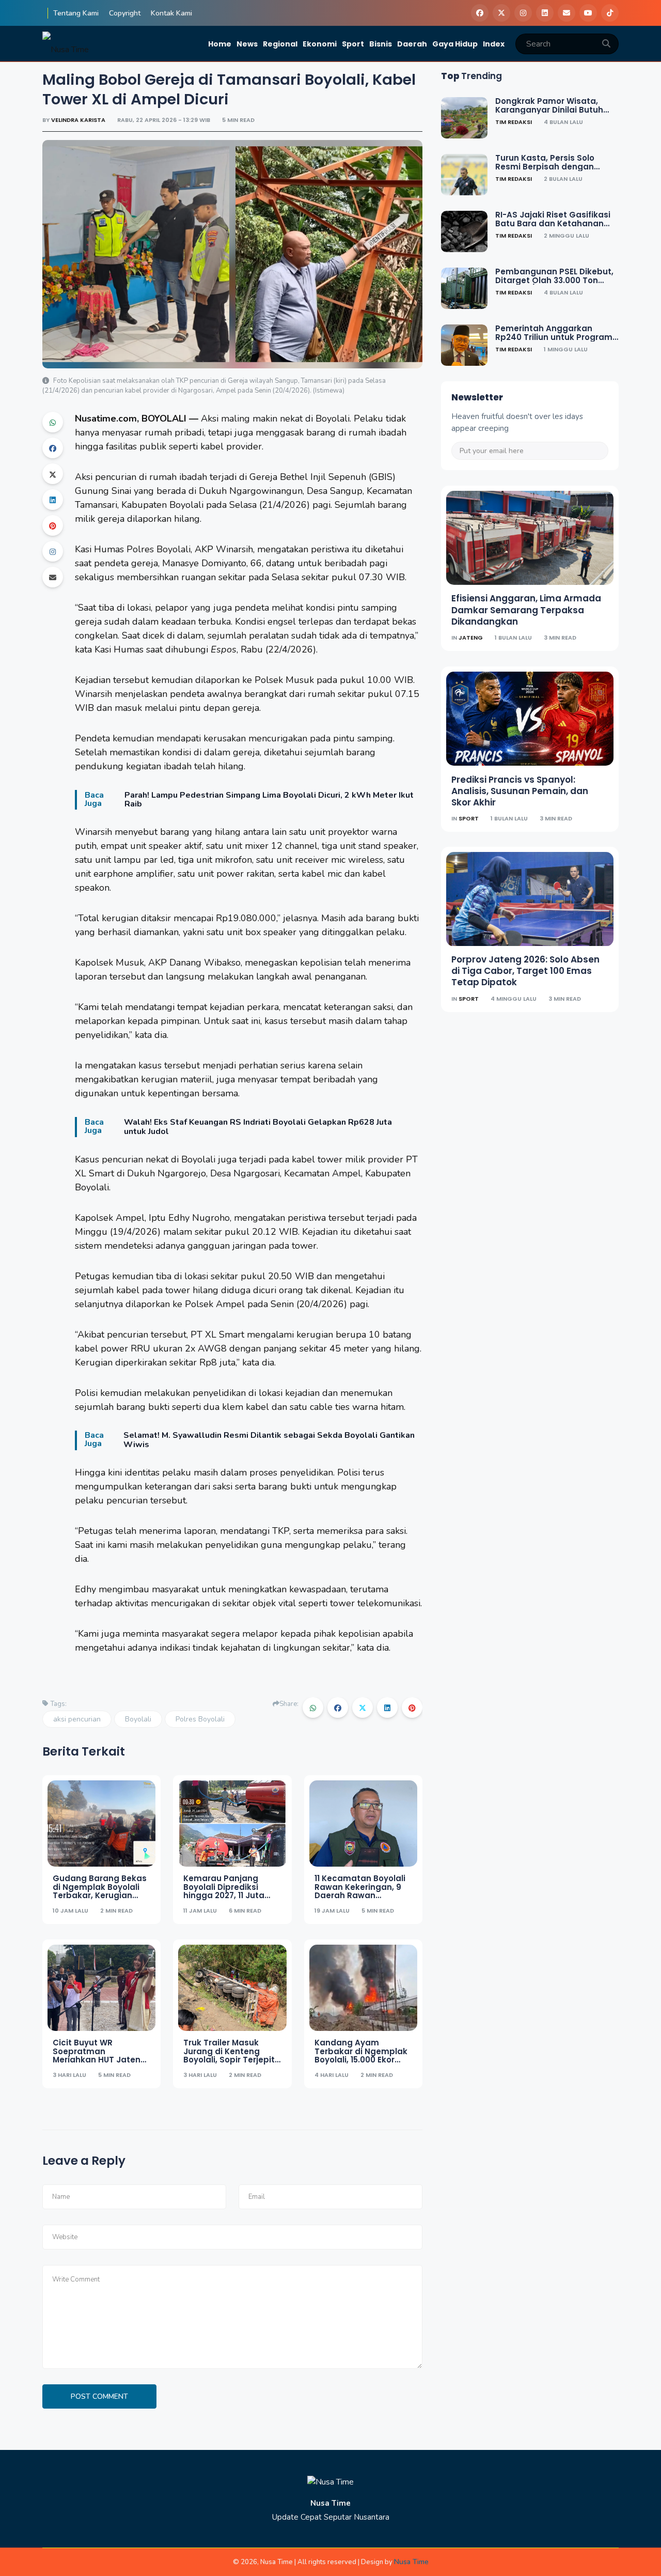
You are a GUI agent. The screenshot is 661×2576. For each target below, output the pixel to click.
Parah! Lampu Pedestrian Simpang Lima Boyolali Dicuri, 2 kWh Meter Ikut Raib (269, 800)
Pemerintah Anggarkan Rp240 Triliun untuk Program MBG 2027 (554, 337)
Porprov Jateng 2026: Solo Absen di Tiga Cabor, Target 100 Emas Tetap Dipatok (525, 971)
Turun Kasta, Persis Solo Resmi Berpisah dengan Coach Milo (545, 166)
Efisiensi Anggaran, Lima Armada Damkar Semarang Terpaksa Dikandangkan (526, 610)
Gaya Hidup (455, 44)
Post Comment (99, 2396)
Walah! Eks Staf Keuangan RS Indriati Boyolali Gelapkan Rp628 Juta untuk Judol (258, 1127)
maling (235, 418)
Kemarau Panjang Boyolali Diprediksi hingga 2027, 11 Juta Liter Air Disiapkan (224, 1891)
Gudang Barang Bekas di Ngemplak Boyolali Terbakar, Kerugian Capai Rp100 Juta (100, 1891)
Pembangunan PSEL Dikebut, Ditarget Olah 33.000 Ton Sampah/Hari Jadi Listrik (554, 280)
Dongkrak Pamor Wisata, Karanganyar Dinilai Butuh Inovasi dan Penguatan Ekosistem (549, 114)
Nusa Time (411, 2562)
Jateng (471, 638)
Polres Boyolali (159, 549)
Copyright (125, 13)
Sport (353, 44)
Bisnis (381, 44)
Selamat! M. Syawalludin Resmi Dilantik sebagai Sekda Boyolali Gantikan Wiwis (269, 1440)
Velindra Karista (79, 120)
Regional (280, 44)
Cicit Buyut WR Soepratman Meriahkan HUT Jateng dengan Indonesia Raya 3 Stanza (99, 2060)
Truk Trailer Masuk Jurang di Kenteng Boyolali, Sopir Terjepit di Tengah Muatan (229, 2055)
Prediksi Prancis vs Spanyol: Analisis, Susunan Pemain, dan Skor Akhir (520, 790)
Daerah (412, 44)
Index (494, 44)
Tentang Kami (76, 13)
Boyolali (138, 1719)
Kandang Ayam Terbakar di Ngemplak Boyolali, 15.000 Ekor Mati (361, 2055)
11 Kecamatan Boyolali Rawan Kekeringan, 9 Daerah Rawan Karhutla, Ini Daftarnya (361, 1891)
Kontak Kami (171, 13)
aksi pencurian (77, 1719)
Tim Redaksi (514, 122)
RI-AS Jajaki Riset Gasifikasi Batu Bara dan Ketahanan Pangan (553, 223)
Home (220, 44)
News (247, 44)
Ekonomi (320, 44)
